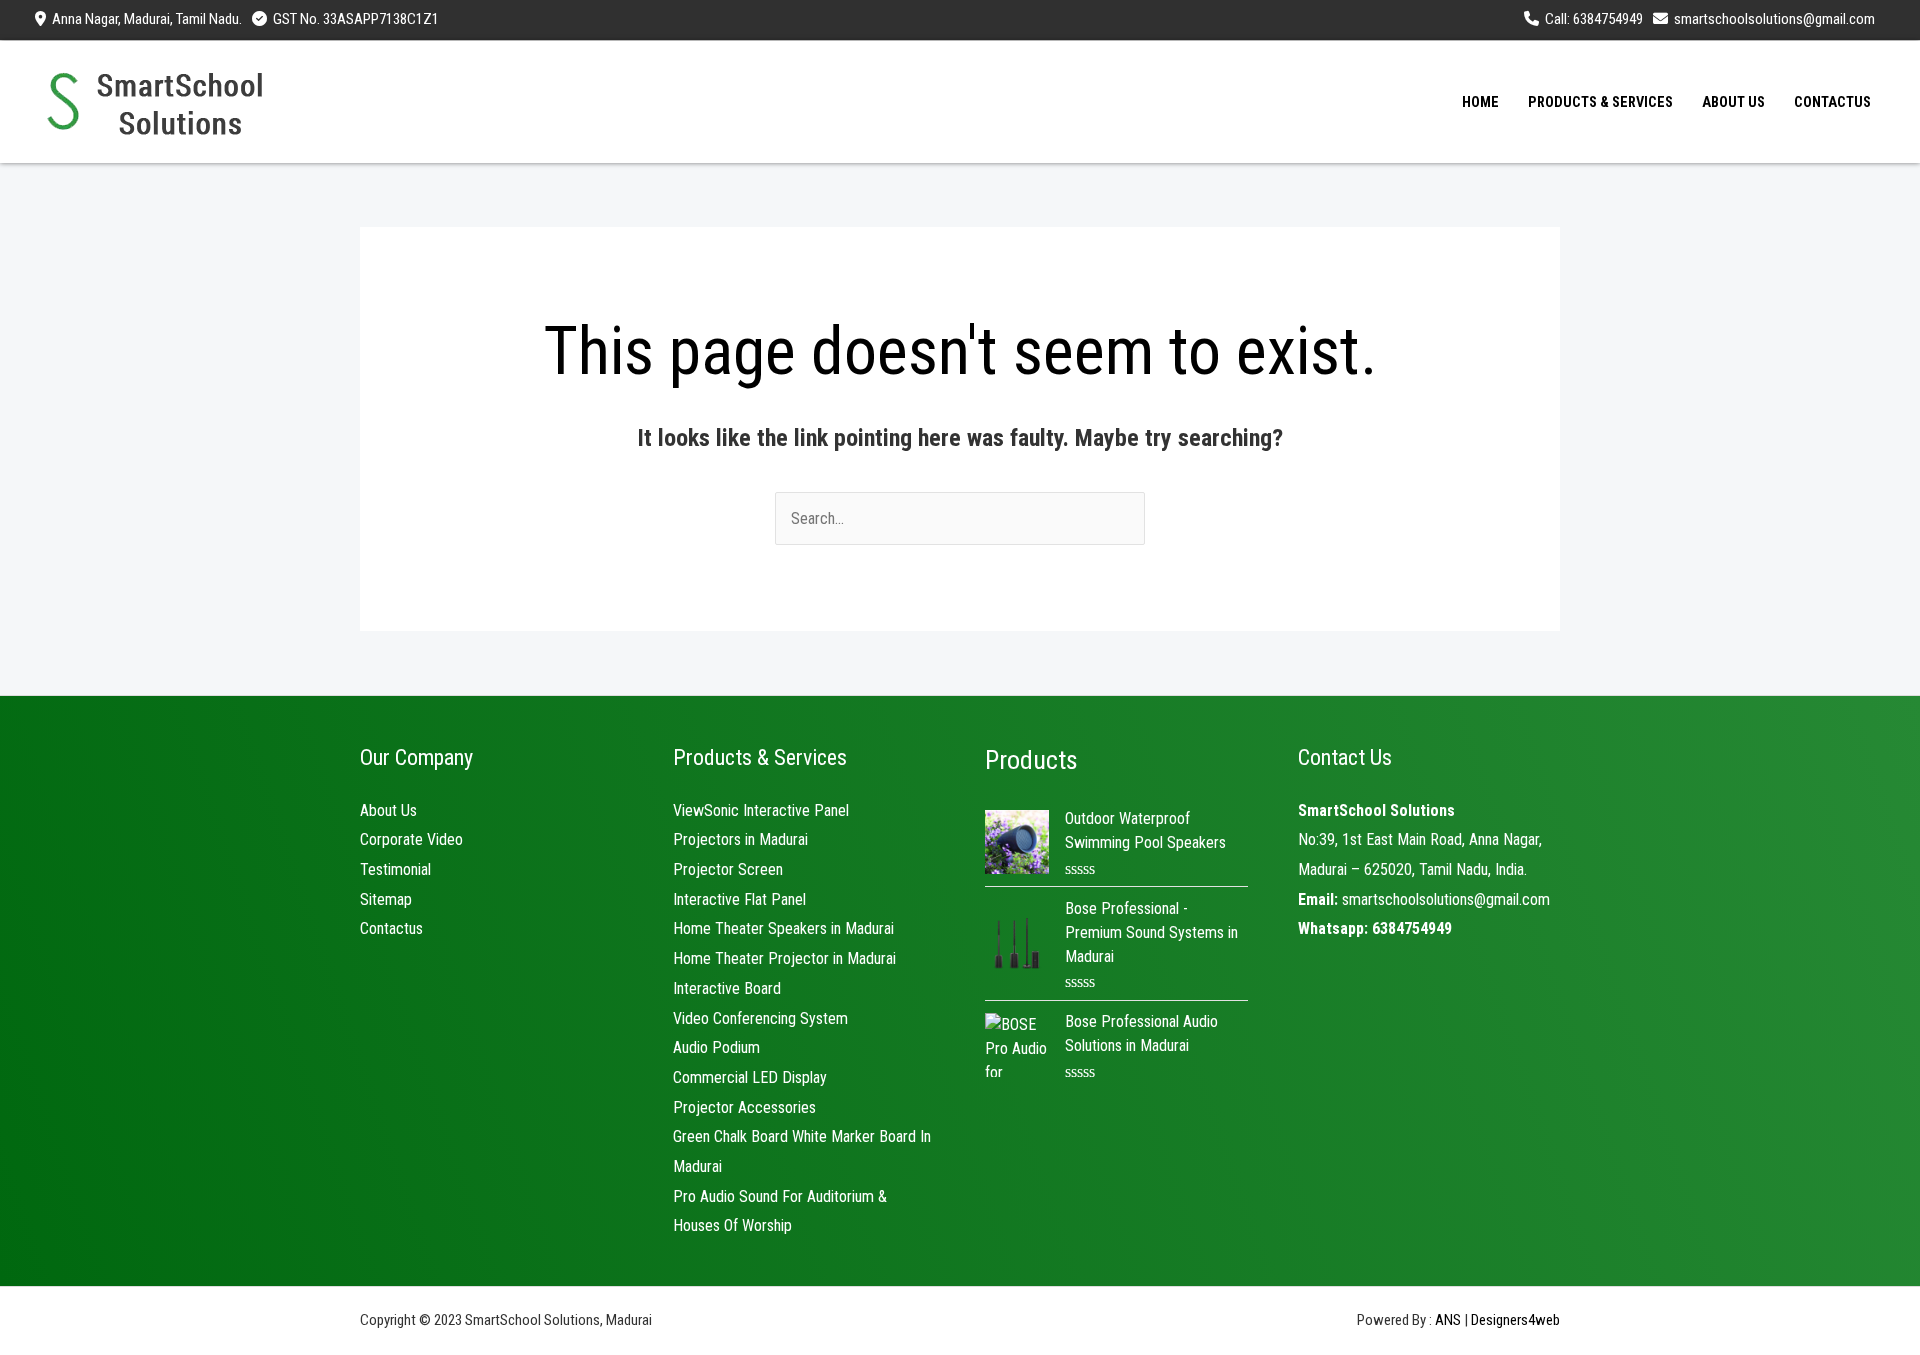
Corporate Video (411, 839)
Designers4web (1515, 1320)
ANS (1448, 1320)
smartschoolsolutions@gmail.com (1446, 899)
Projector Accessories (744, 1107)
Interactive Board (727, 988)
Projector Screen (728, 869)
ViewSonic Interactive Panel (761, 810)
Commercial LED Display (750, 1077)
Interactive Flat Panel (739, 899)
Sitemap (386, 899)
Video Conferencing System (760, 1018)
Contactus (391, 928)
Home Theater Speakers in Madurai (783, 928)
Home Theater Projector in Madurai (784, 958)
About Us (388, 810)
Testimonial (395, 869)
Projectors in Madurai (740, 839)
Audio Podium (716, 1047)
